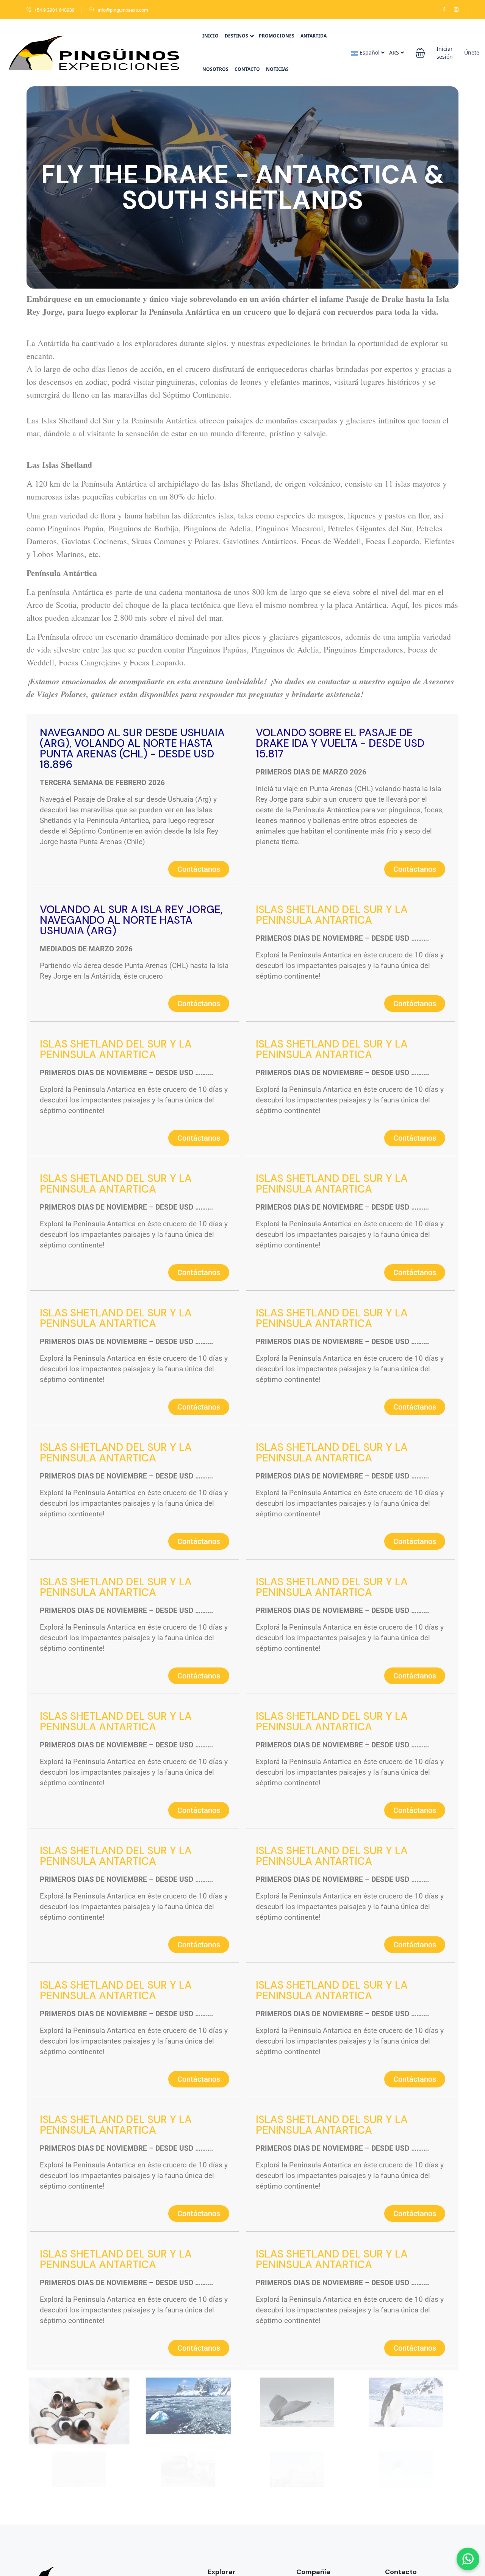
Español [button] (370, 52)
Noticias (277, 69)
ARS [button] (395, 52)
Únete (472, 52)
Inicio (210, 36)
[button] (420, 53)
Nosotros (215, 69)
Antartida (314, 36)
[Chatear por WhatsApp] (468, 2559)
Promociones (277, 36)
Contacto (247, 69)
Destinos (236, 36)
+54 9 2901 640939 (54, 10)
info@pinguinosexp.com (122, 10)
